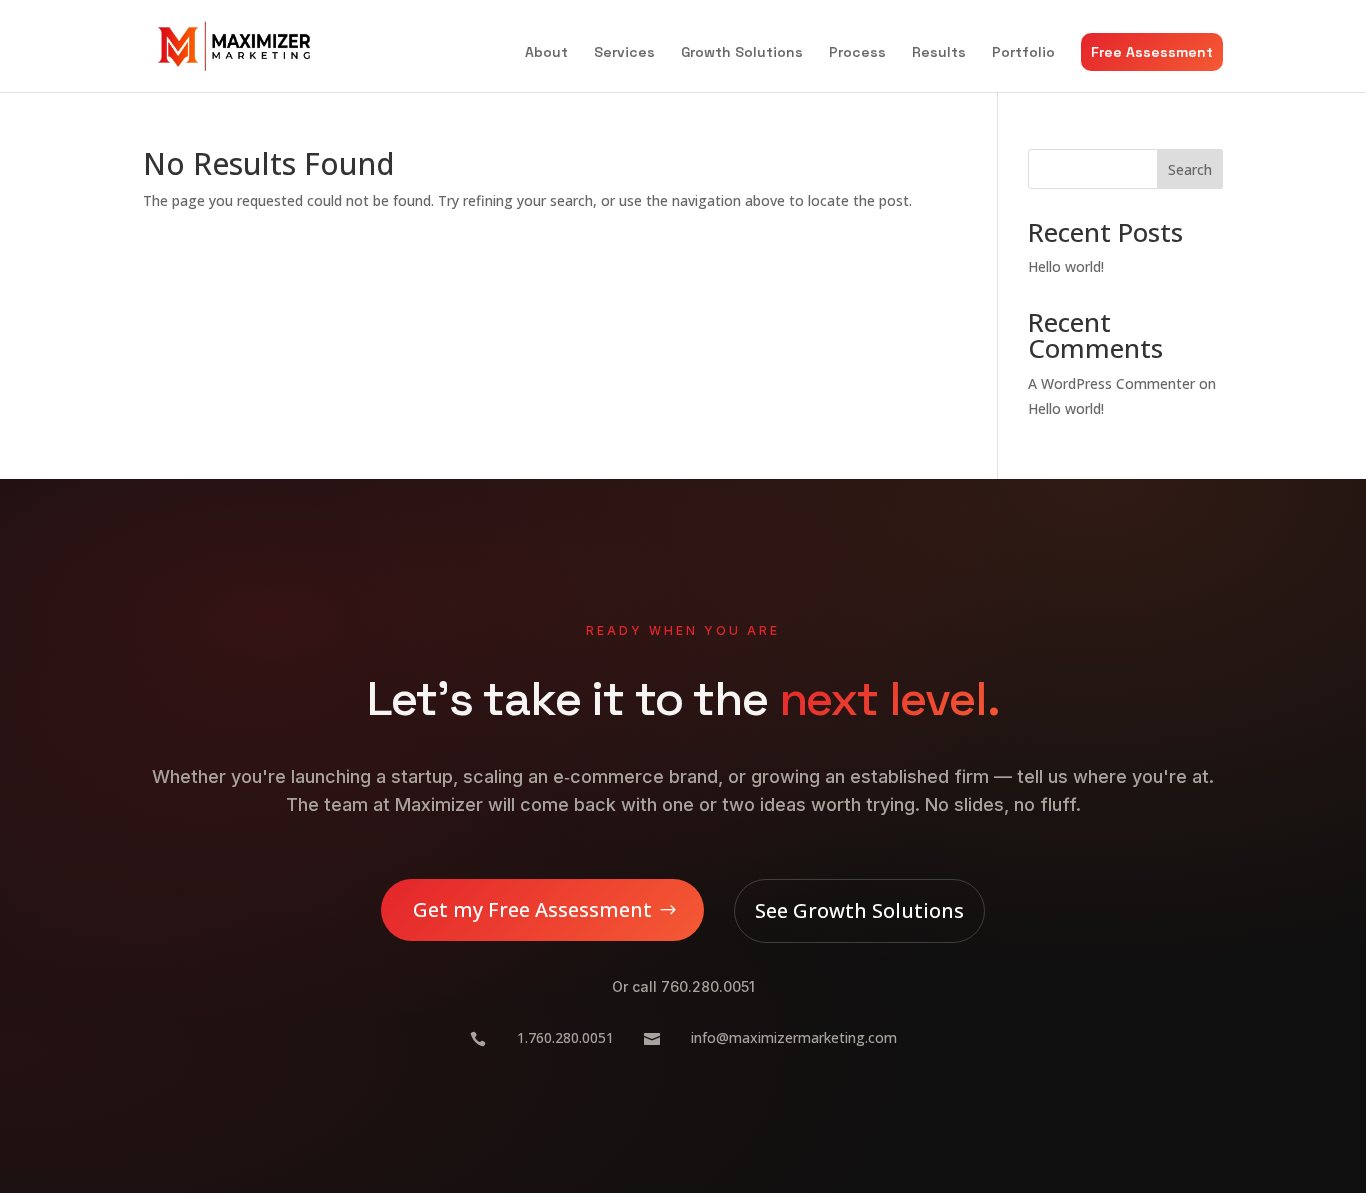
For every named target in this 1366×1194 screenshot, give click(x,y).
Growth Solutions (742, 53)
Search (1190, 169)
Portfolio (1023, 53)
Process (857, 53)
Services (624, 53)
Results (939, 53)
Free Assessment (1152, 52)
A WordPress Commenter (1111, 383)
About (546, 53)
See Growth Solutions (859, 910)
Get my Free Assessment (532, 909)
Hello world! (1066, 266)
